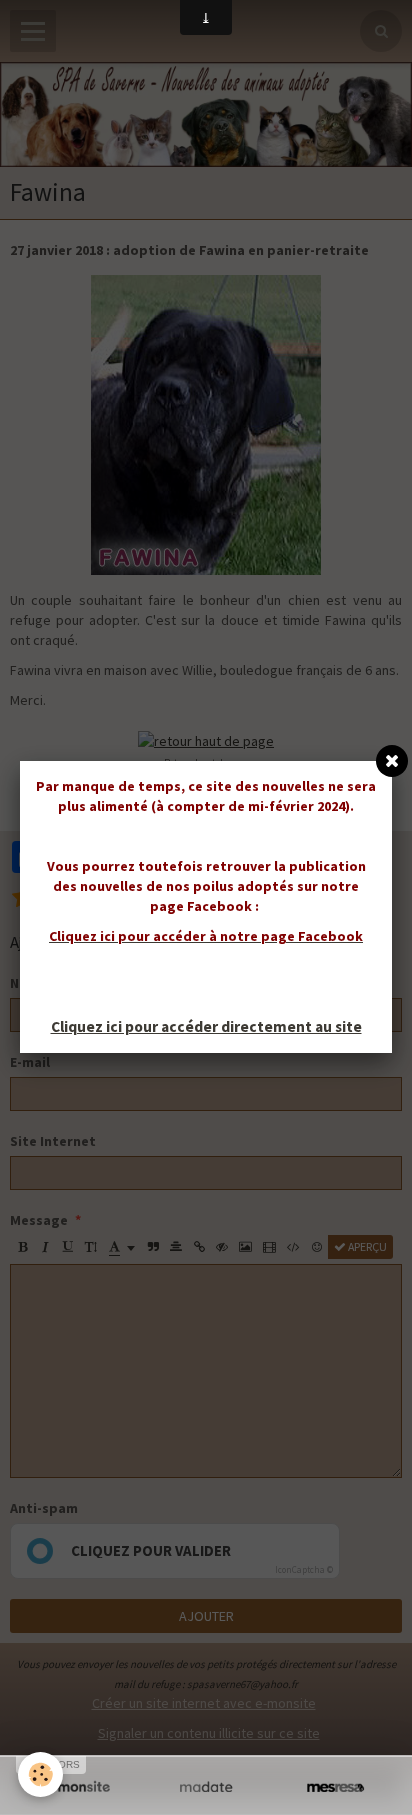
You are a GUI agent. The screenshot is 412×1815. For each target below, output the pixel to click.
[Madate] (205, 1787)
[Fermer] (392, 761)
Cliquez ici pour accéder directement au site (206, 1026)
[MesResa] (335, 1787)
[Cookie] (40, 1774)
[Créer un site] (76, 1787)
